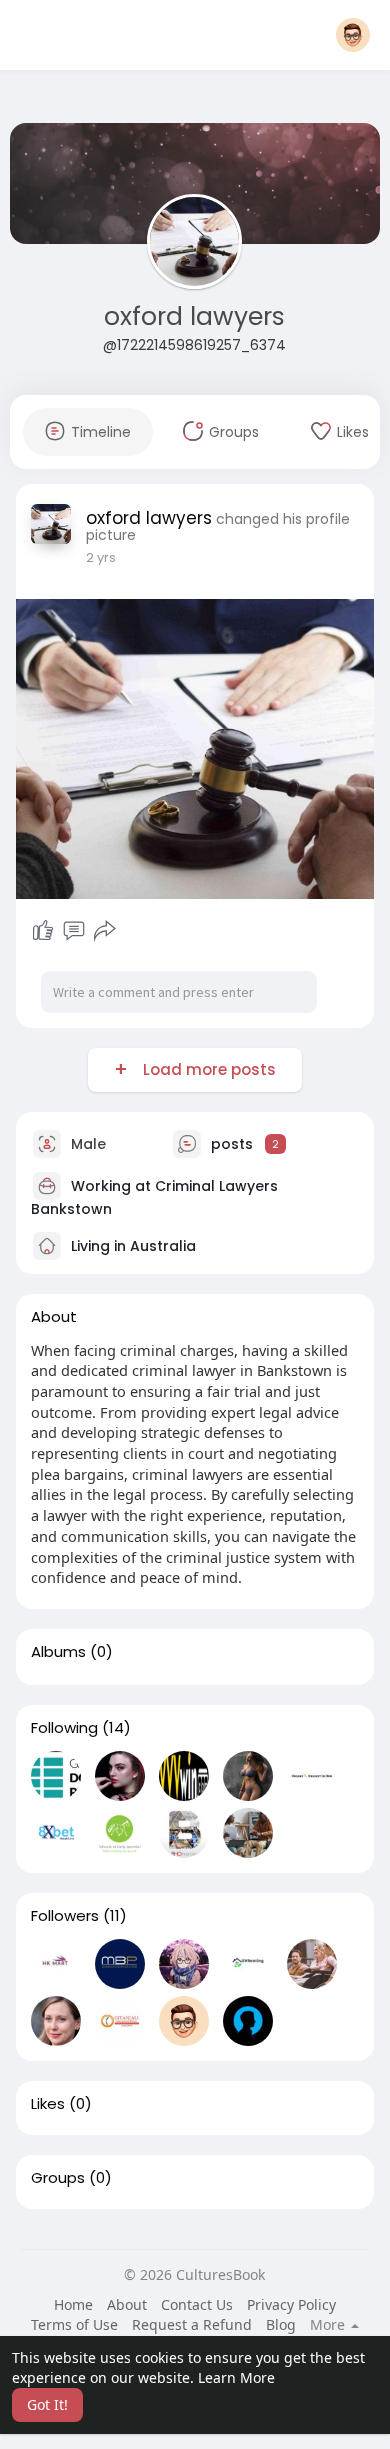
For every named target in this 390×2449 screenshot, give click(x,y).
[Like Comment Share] (74, 931)
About (127, 2304)
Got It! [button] (47, 2404)
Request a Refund (192, 2324)
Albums (58, 1652)
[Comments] (74, 931)
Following (64, 1728)
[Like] (43, 931)
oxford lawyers (194, 316)
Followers (65, 1916)
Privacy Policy (291, 2304)
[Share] (105, 931)
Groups (58, 2178)
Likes (48, 2104)
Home (73, 2304)
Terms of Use (74, 2324)
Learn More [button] (236, 2377)
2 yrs (101, 557)
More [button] (329, 2325)
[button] (353, 35)
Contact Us (197, 2304)
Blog (281, 2324)
